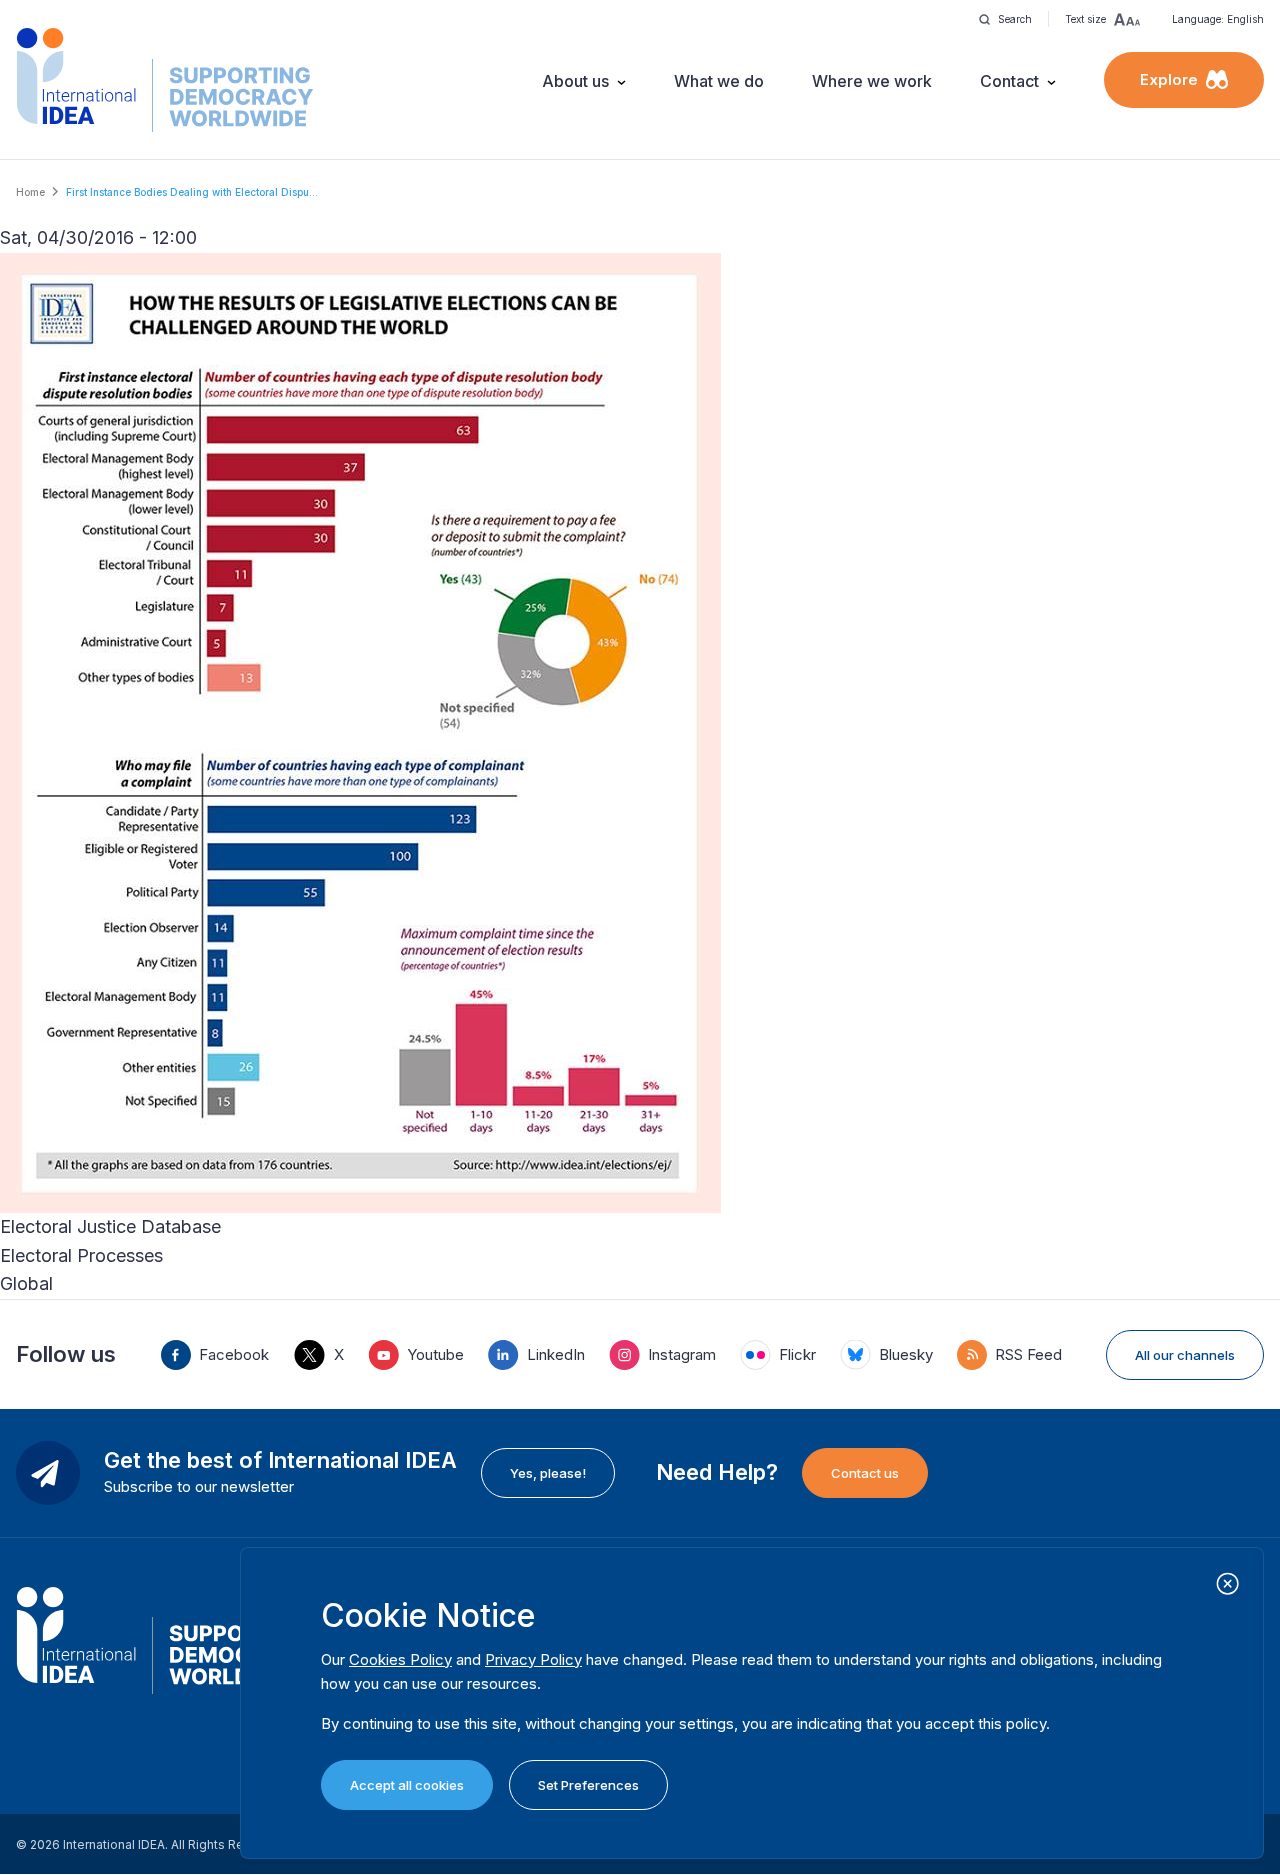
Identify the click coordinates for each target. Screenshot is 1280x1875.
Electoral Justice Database (110, 1226)
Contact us (865, 1473)
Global (26, 1283)
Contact (1009, 81)
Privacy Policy (533, 1659)
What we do (719, 81)
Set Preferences (588, 1785)
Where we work (872, 81)
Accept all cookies (407, 1785)
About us (575, 81)
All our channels (1185, 1355)
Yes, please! (548, 1473)
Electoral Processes (81, 1255)
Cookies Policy (400, 1659)
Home (30, 192)
